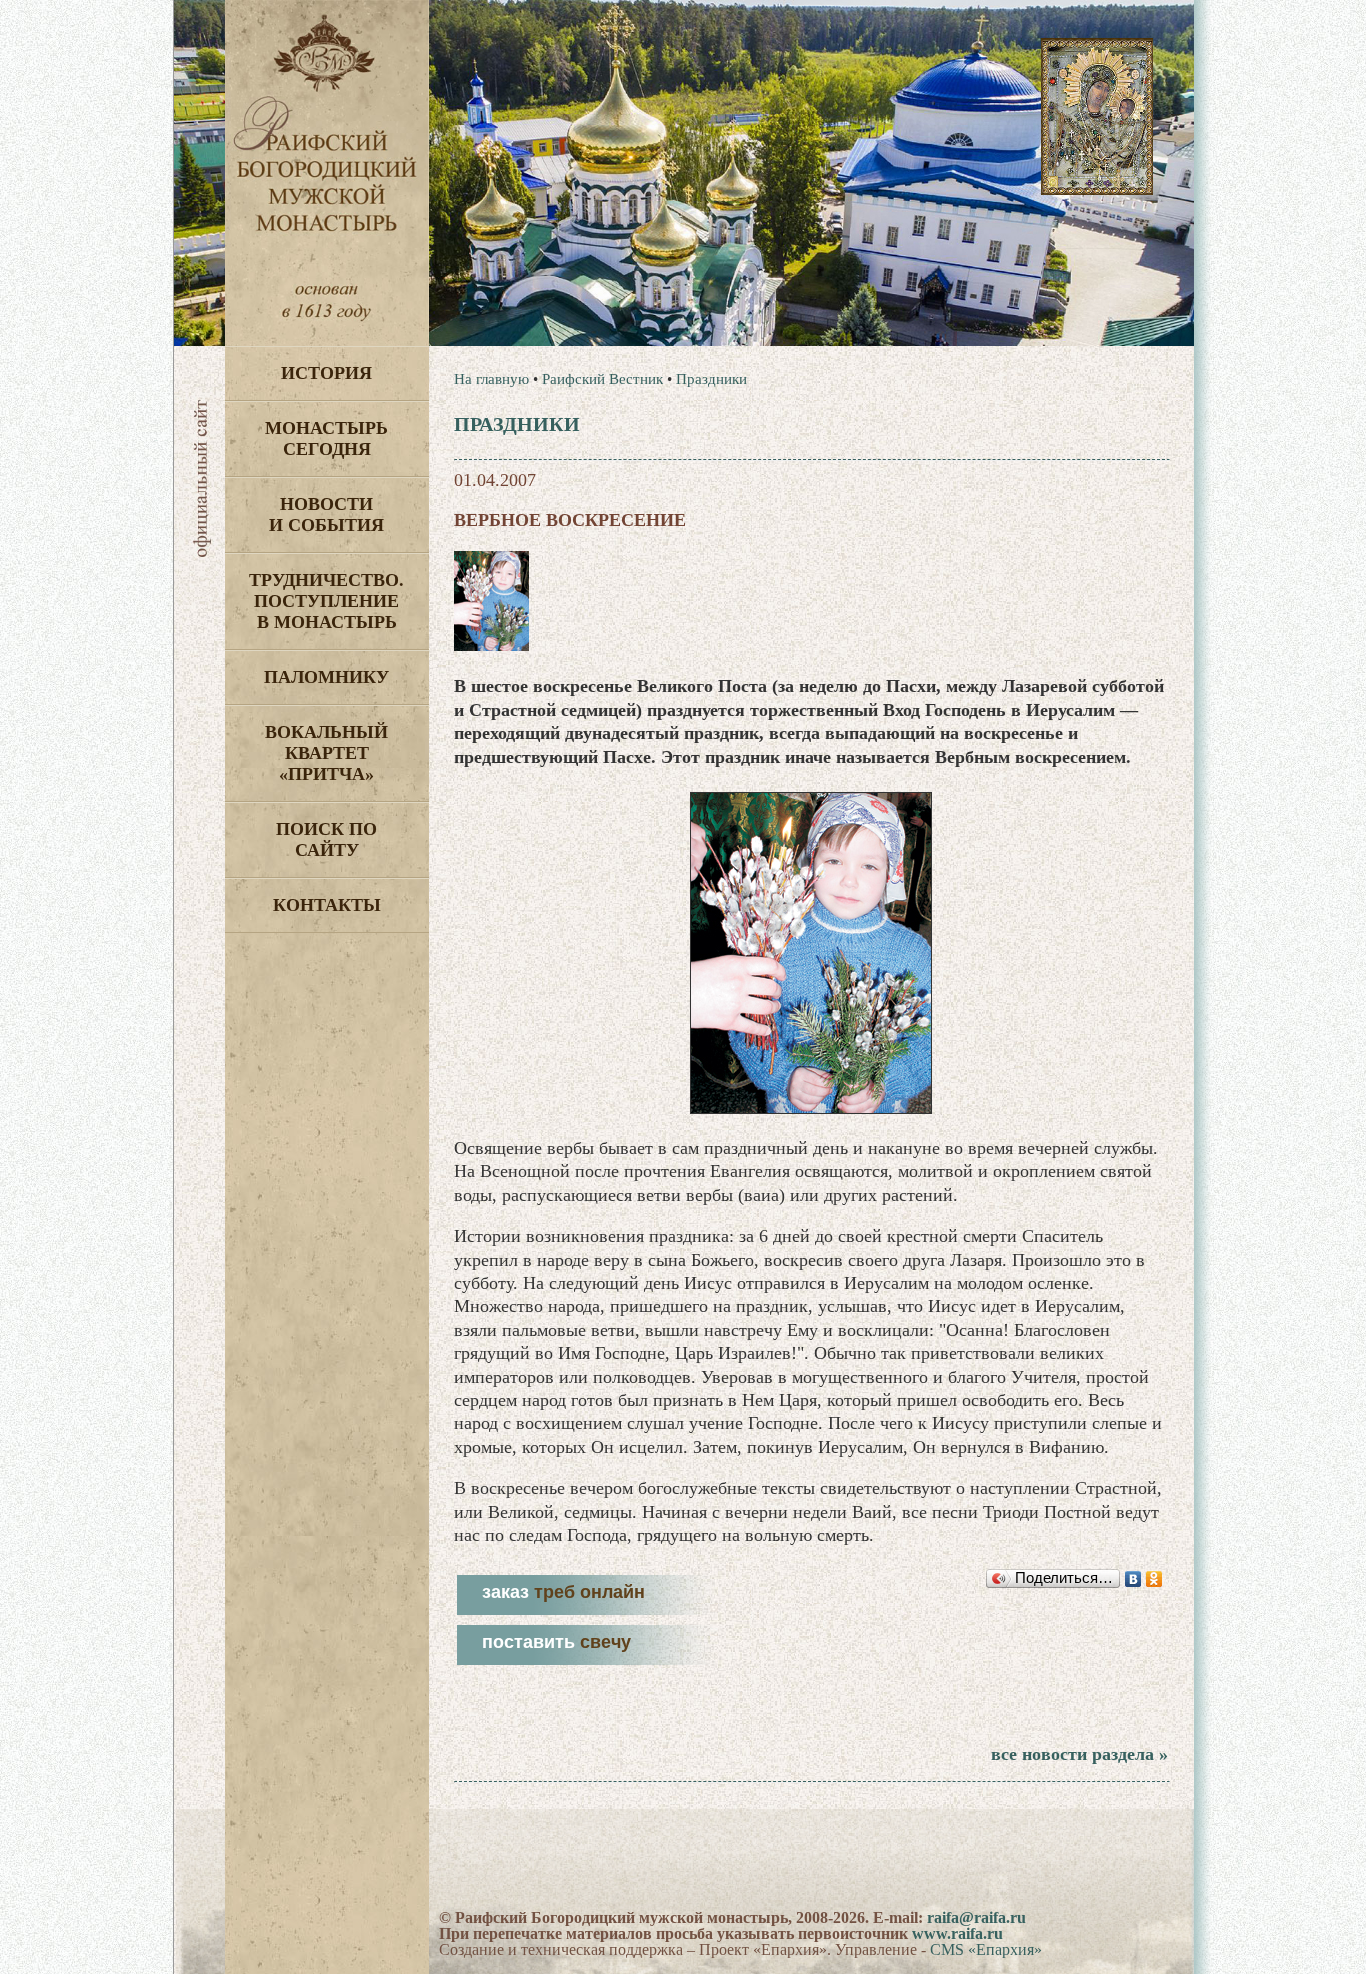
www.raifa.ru (957, 1933)
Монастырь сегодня (326, 438)
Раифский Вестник (602, 379)
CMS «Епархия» (986, 1949)
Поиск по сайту (326, 839)
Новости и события (326, 514)
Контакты (327, 905)
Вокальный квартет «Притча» (326, 753)
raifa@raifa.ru (976, 1917)
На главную (491, 379)
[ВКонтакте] (1133, 1579)
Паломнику (326, 677)
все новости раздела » (1079, 1754)
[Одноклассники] (1154, 1579)
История (326, 373)
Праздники (711, 379)
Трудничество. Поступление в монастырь (326, 601)
